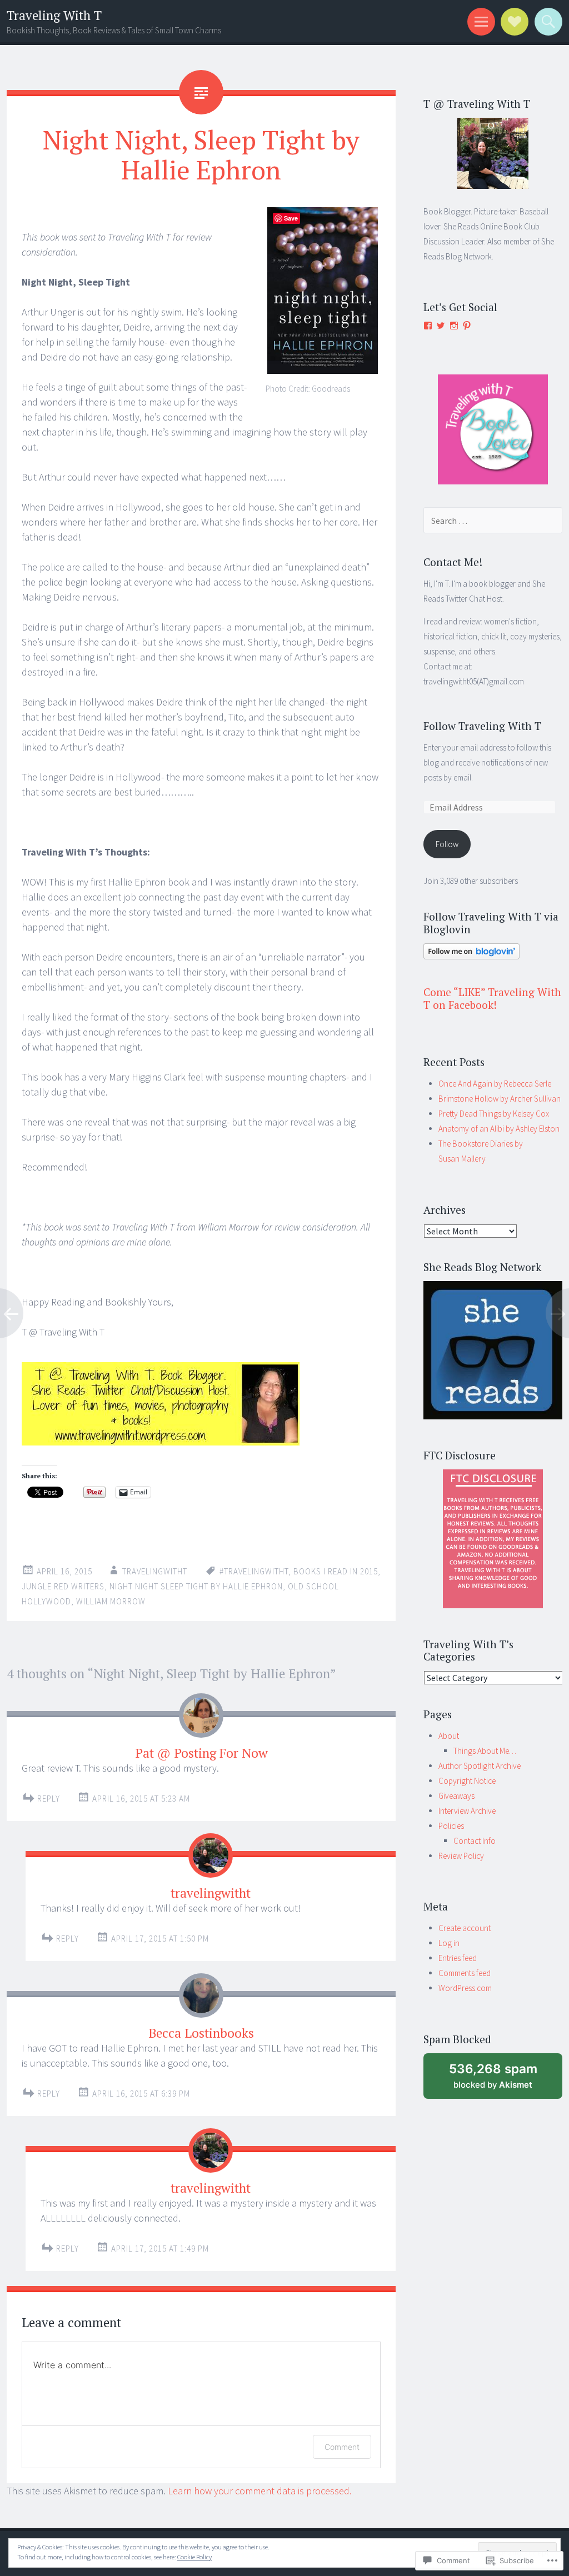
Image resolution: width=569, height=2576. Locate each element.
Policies (451, 1826)
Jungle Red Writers (63, 1586)
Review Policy (461, 1856)
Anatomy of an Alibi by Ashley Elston (499, 1129)
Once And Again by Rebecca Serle (495, 1084)
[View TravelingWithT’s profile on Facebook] (428, 326)
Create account (465, 1928)
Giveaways (456, 1796)
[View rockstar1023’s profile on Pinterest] (467, 326)
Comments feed (465, 1973)
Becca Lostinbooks (201, 2033)
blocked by (505, 2080)
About (449, 1736)
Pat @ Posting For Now (201, 1753)
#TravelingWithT (254, 1571)
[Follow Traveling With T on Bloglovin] (471, 956)
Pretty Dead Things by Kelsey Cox (494, 1114)
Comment (342, 2447)
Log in (449, 1943)
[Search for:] (493, 521)
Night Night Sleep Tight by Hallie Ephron (196, 1586)
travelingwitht (155, 1571)
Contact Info (475, 1841)
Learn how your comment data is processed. (260, 2491)
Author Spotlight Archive (480, 1766)
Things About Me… (485, 1751)
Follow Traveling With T (482, 726)
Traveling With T (54, 15)
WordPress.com (465, 1988)
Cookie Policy (194, 2557)
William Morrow (111, 1601)
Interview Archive (467, 1811)
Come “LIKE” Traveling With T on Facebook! (492, 998)
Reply (49, 1799)
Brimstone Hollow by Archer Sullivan (500, 1099)
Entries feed (458, 1958)
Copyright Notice (467, 1781)
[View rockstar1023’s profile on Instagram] (454, 326)
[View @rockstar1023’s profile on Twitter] (441, 326)
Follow (447, 844)
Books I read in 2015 (336, 1571)
